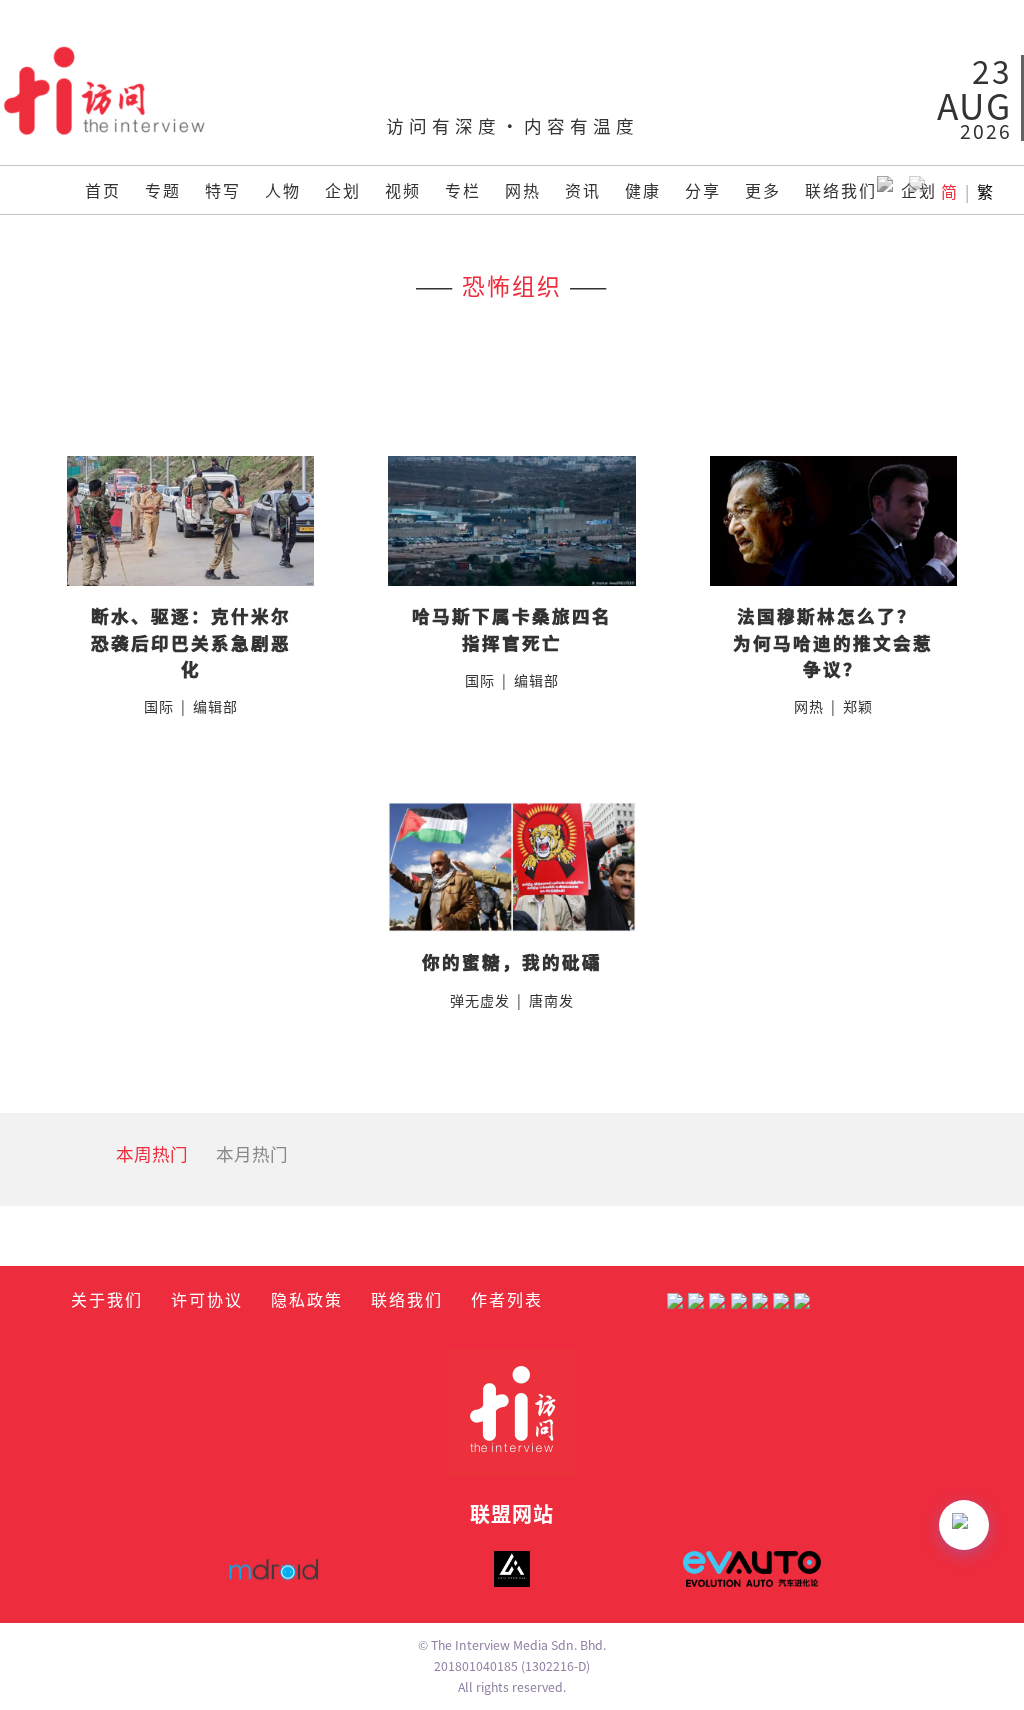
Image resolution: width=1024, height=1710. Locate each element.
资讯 (583, 190)
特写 (223, 190)
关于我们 (107, 1299)
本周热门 (152, 1153)
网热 (523, 190)
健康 (643, 190)
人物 (283, 190)
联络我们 (841, 190)
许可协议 (207, 1299)
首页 (103, 190)
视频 (403, 190)
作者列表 (507, 1299)
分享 (703, 190)
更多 (763, 190)
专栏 (463, 190)
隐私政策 (307, 1299)
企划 (343, 190)
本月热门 (252, 1153)
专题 (163, 190)
